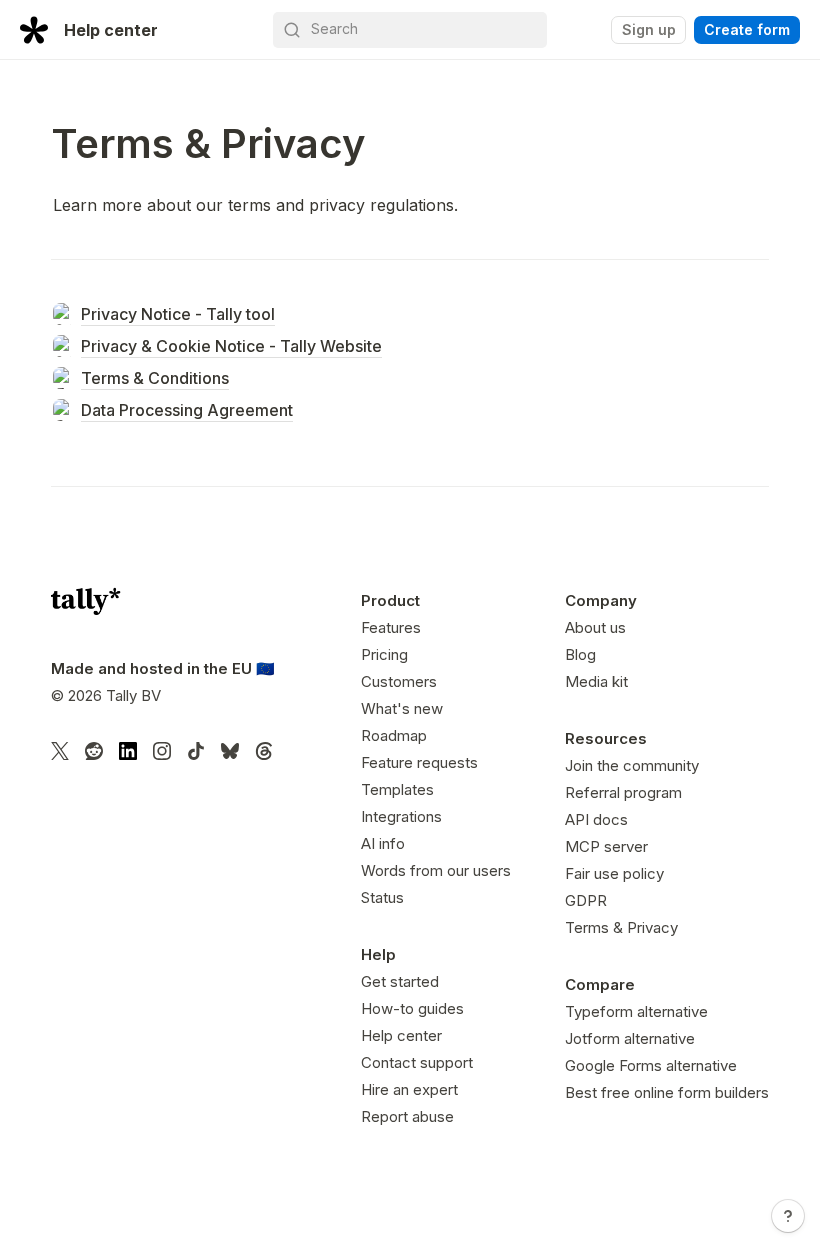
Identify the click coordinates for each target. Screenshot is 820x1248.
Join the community (632, 765)
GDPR (586, 900)
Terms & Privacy (621, 927)
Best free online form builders (667, 1092)
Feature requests (419, 762)
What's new (402, 708)
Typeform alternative (636, 1011)
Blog (580, 654)
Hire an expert (409, 1089)
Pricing (384, 654)
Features (391, 627)
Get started (400, 981)
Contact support (417, 1062)
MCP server (606, 846)
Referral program (623, 792)
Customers (399, 681)
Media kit (596, 681)
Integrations (401, 816)
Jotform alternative (630, 1038)
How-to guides (412, 1008)
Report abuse (407, 1116)
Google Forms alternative (651, 1065)
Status (382, 897)
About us (595, 627)
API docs (596, 819)
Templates (397, 789)
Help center (401, 1035)
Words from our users (436, 870)
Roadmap (394, 735)
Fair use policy (614, 873)
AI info (383, 843)
